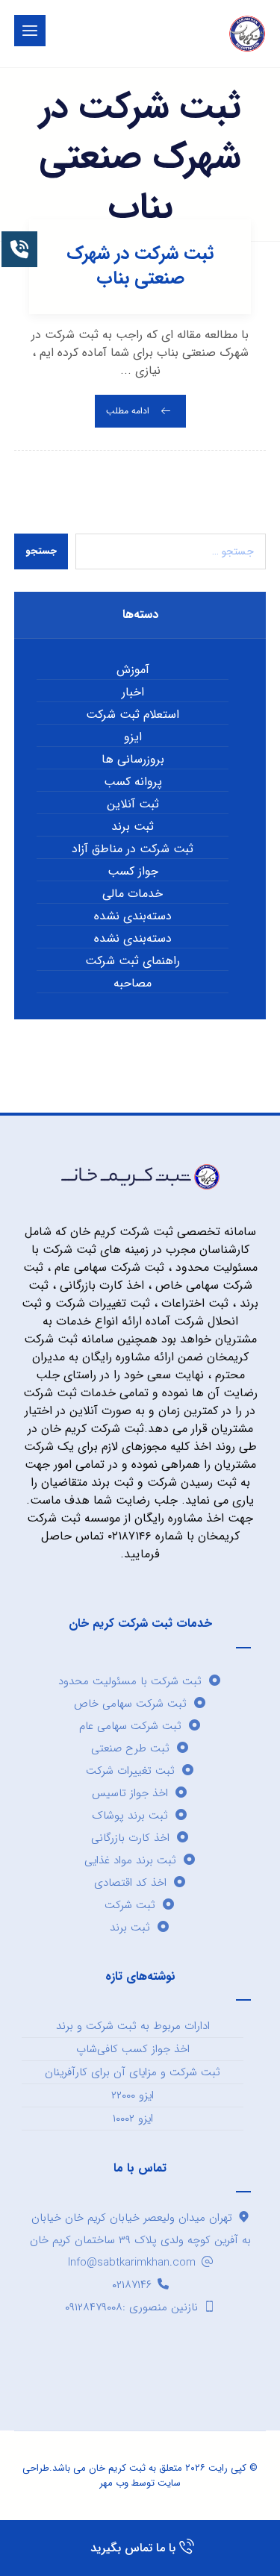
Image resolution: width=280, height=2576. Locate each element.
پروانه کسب (133, 782)
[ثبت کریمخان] (247, 34)
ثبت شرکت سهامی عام (130, 1726)
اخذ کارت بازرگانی (130, 1838)
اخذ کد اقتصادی (130, 1883)
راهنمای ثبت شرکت (133, 961)
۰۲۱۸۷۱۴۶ (132, 2285)
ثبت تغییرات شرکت (130, 1771)
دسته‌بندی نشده (133, 916)
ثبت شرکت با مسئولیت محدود (130, 1681)
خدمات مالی (133, 894)
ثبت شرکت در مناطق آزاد (133, 849)
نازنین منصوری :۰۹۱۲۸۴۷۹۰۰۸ (131, 2307)
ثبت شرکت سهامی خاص (130, 1704)
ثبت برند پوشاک (130, 1816)
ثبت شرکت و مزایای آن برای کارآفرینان (133, 2072)
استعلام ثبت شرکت (133, 715)
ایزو (133, 737)
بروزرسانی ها (133, 760)
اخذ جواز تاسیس (130, 1793)
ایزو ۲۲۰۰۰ (133, 2095)
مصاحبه (133, 984)
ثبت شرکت (130, 1905)
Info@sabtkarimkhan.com (132, 2263)
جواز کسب (133, 872)
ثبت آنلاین (133, 804)
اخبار (133, 693)
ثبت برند (133, 827)
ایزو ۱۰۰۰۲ (133, 2119)
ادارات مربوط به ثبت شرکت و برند (133, 2026)
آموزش (133, 670)
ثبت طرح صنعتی (130, 1748)
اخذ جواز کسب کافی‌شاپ (133, 2049)
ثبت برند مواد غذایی (130, 1860)
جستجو (41, 551)
